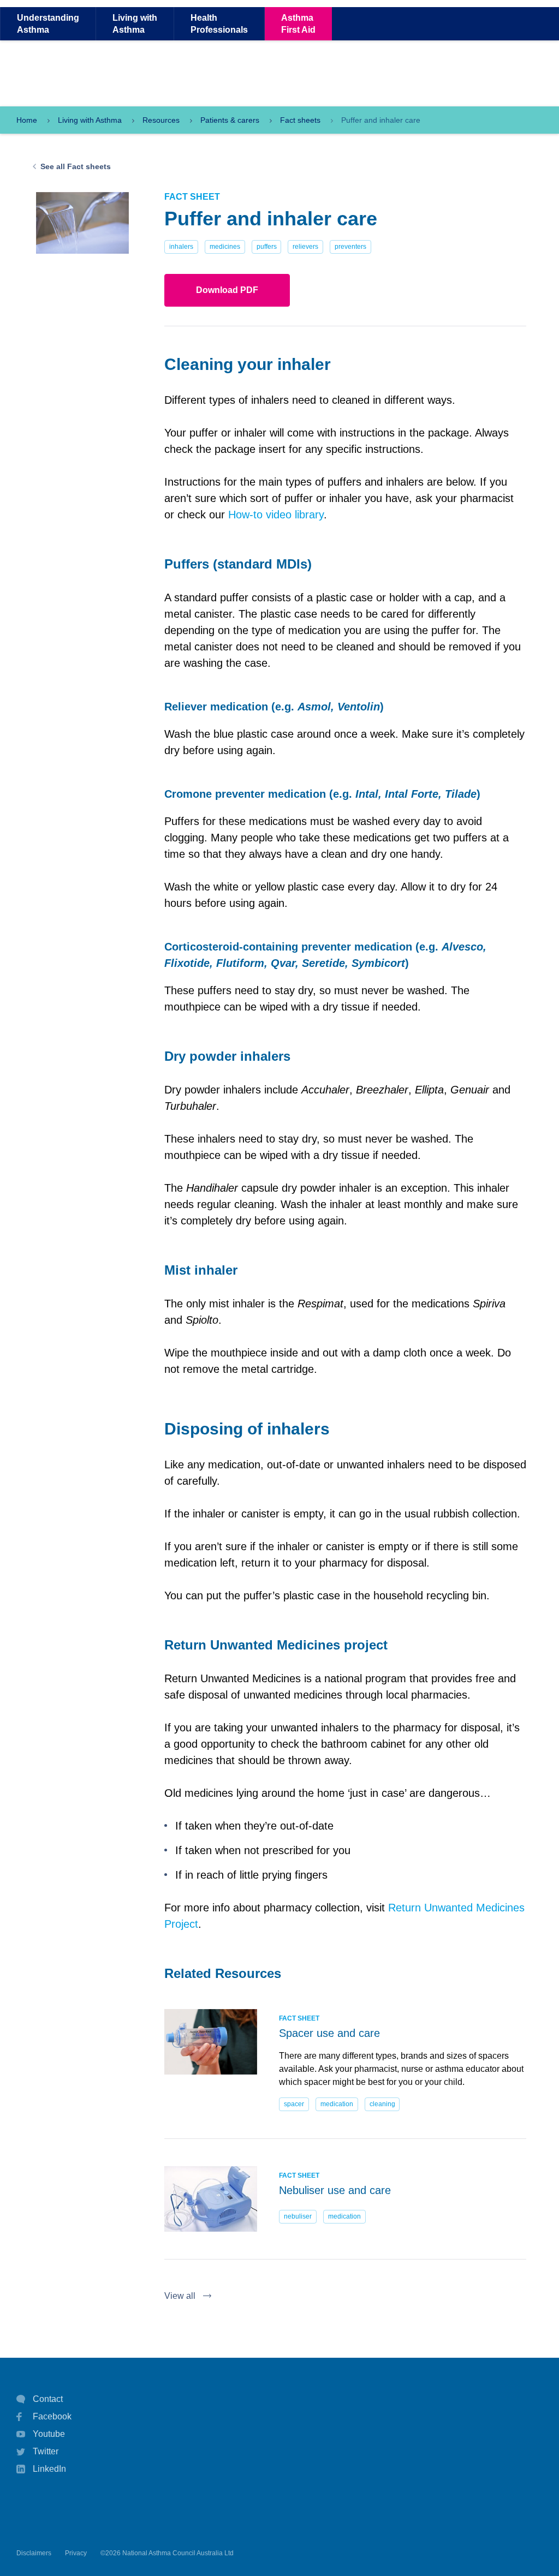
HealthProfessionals (219, 23)
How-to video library (276, 515)
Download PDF (227, 290)
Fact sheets (300, 120)
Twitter (46, 2451)
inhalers (181, 247)
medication (337, 2104)
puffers (267, 247)
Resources (161, 120)
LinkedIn (49, 2469)
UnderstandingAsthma (48, 23)
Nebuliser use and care (335, 2190)
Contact (48, 2399)
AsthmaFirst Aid (298, 23)
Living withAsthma (135, 23)
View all (180, 2296)
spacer (294, 2104)
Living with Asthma (90, 120)
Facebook (52, 2416)
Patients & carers (230, 120)
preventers (350, 247)
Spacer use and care (329, 2033)
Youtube (49, 2434)
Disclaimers (34, 2553)
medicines (225, 247)
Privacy (76, 2553)
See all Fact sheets (76, 166)
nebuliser (298, 2216)
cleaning (382, 2104)
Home (27, 120)
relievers (305, 247)
